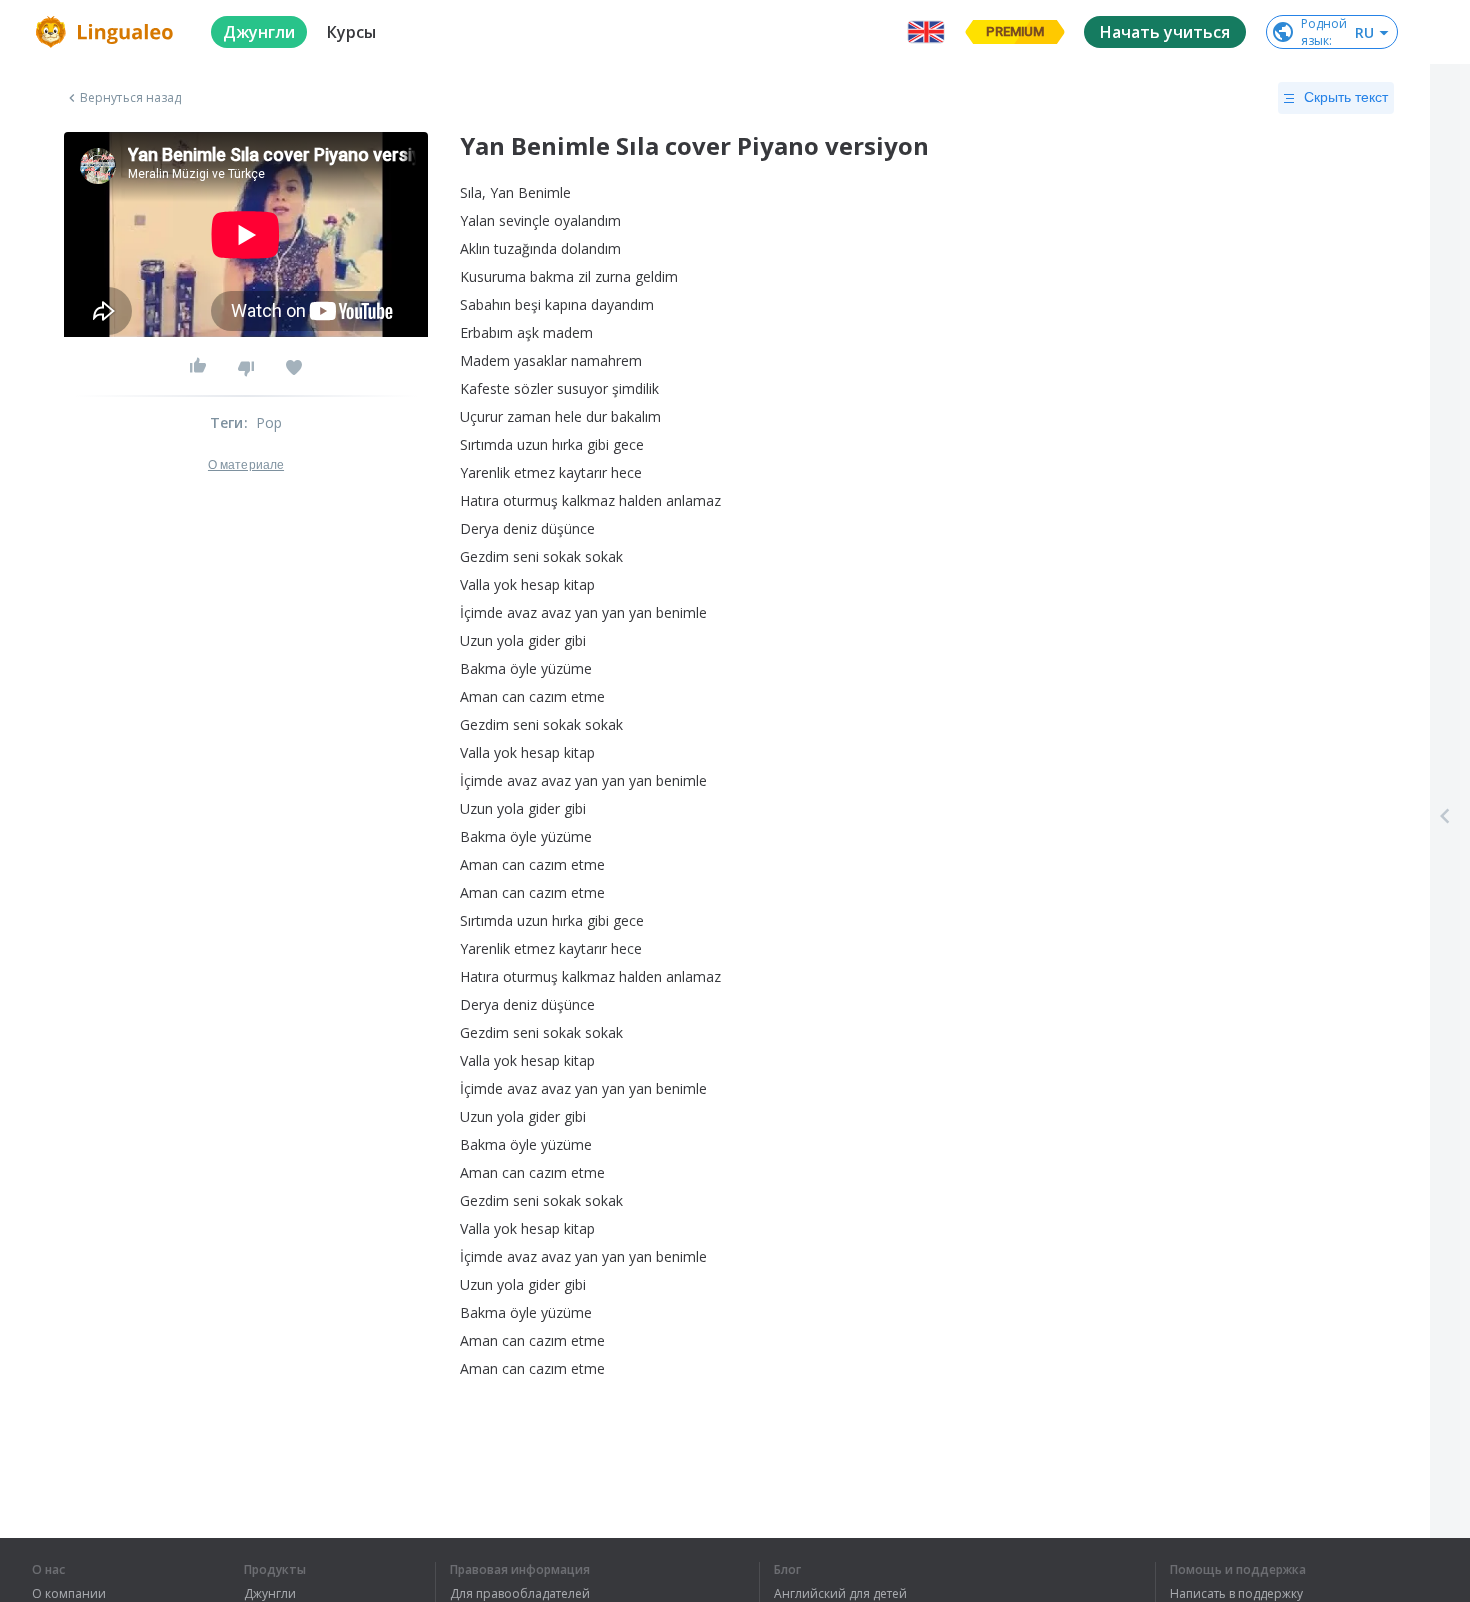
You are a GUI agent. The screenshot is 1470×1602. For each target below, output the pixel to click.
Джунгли (270, 1594)
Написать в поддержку (1236, 1594)
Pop (269, 422)
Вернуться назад (131, 98)
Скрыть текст (1346, 97)
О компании (69, 1594)
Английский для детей (840, 1594)
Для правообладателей (520, 1594)
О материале (246, 465)
